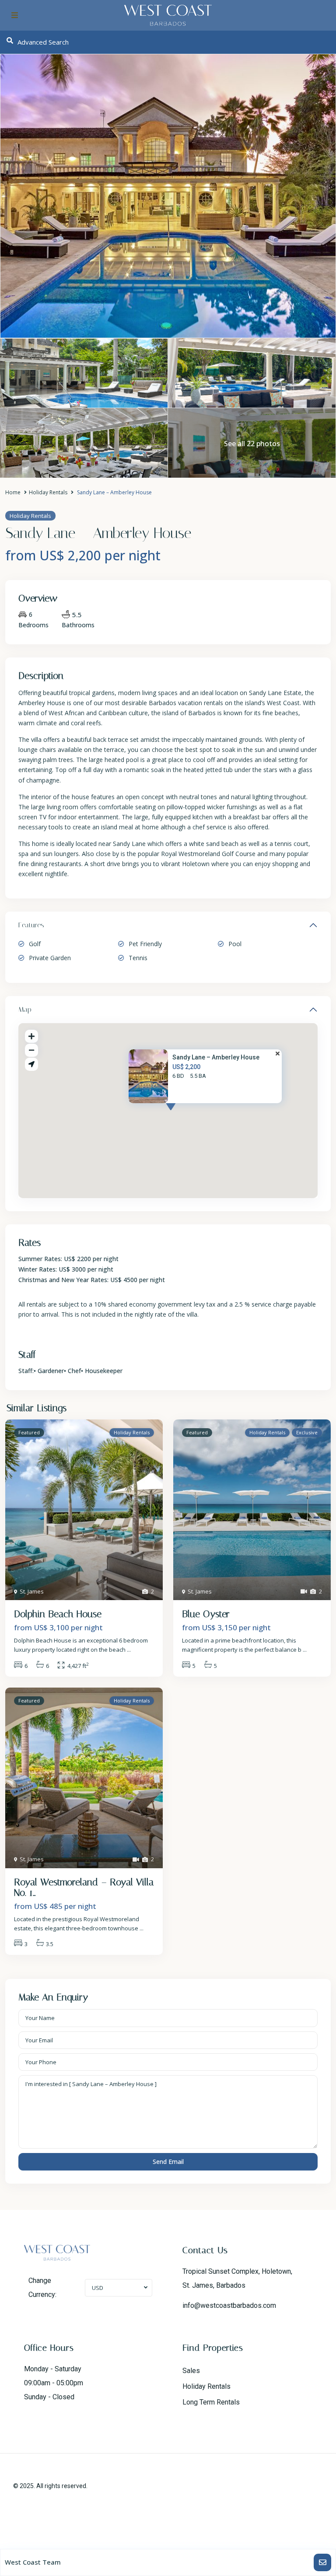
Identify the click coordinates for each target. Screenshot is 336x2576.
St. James (32, 1591)
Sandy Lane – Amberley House (216, 1058)
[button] (187, 1115)
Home (13, 492)
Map (25, 1009)
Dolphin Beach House (58, 1614)
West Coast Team (33, 2562)
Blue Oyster (206, 1614)
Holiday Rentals (48, 492)
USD (98, 2288)
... (129, 1650)
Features (31, 925)
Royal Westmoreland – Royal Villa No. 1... (84, 1887)
